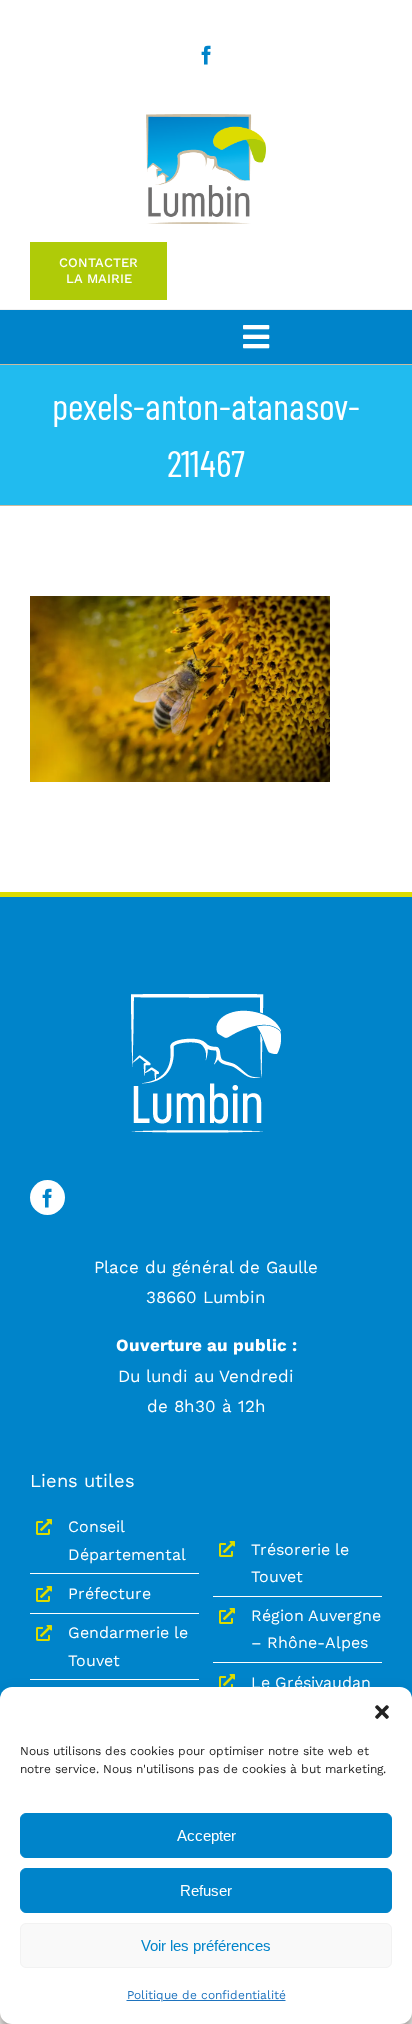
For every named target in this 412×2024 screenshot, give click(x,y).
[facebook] (206, 54)
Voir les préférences (206, 1945)
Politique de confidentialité (206, 1995)
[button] (382, 1712)
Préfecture (109, 1593)
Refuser (206, 1890)
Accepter (206, 1835)
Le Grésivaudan (311, 1682)
